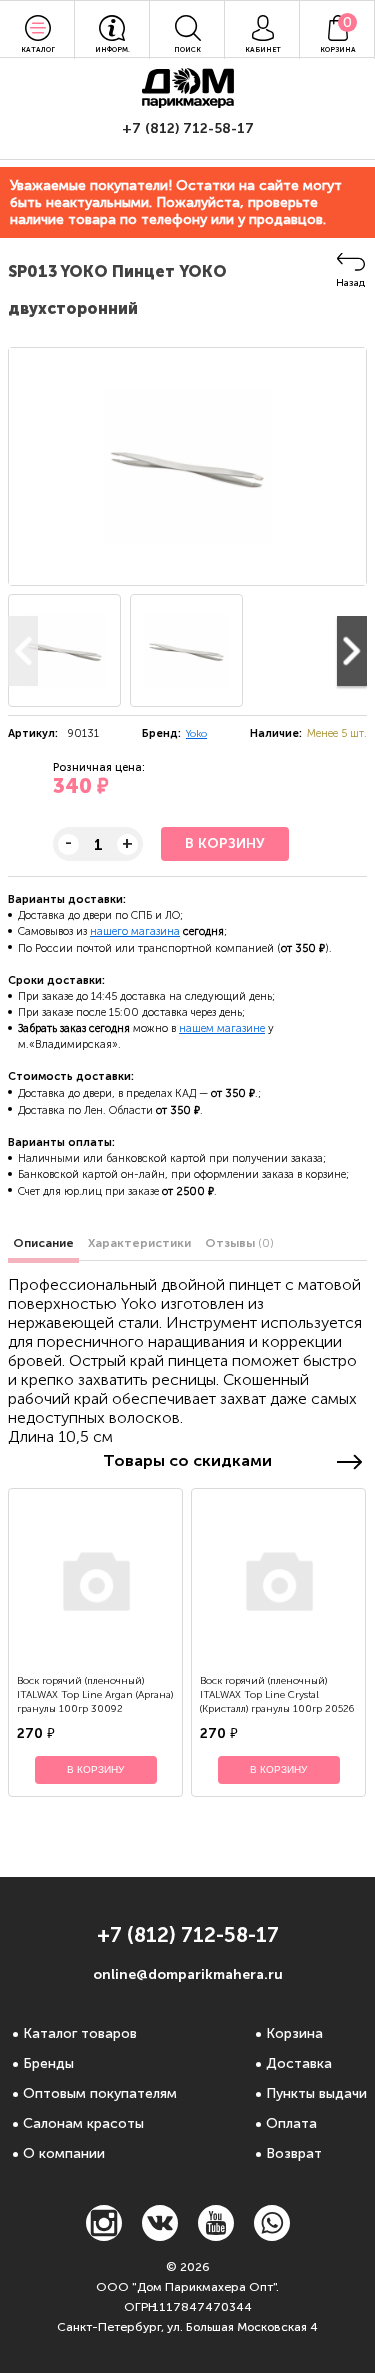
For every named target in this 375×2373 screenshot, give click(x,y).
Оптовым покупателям (100, 2093)
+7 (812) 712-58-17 (188, 128)
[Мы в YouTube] (216, 2235)
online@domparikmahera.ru (188, 1974)
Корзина (294, 2033)
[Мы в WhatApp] (272, 2235)
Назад (350, 283)
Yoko (196, 734)
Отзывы (239, 1243)
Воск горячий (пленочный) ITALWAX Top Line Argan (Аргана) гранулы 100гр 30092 (95, 1695)
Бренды (48, 2063)
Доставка (299, 2063)
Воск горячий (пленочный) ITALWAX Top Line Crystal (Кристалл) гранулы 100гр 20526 (277, 1695)
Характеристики (139, 1243)
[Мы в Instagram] (104, 2235)
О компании (64, 2153)
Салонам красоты (83, 2123)
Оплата (291, 2123)
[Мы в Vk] (160, 2235)
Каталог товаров (80, 2033)
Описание (43, 1243)
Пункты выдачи (316, 2093)
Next (352, 651)
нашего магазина (135, 931)
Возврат (294, 2153)
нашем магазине (222, 1028)
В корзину (225, 843)
